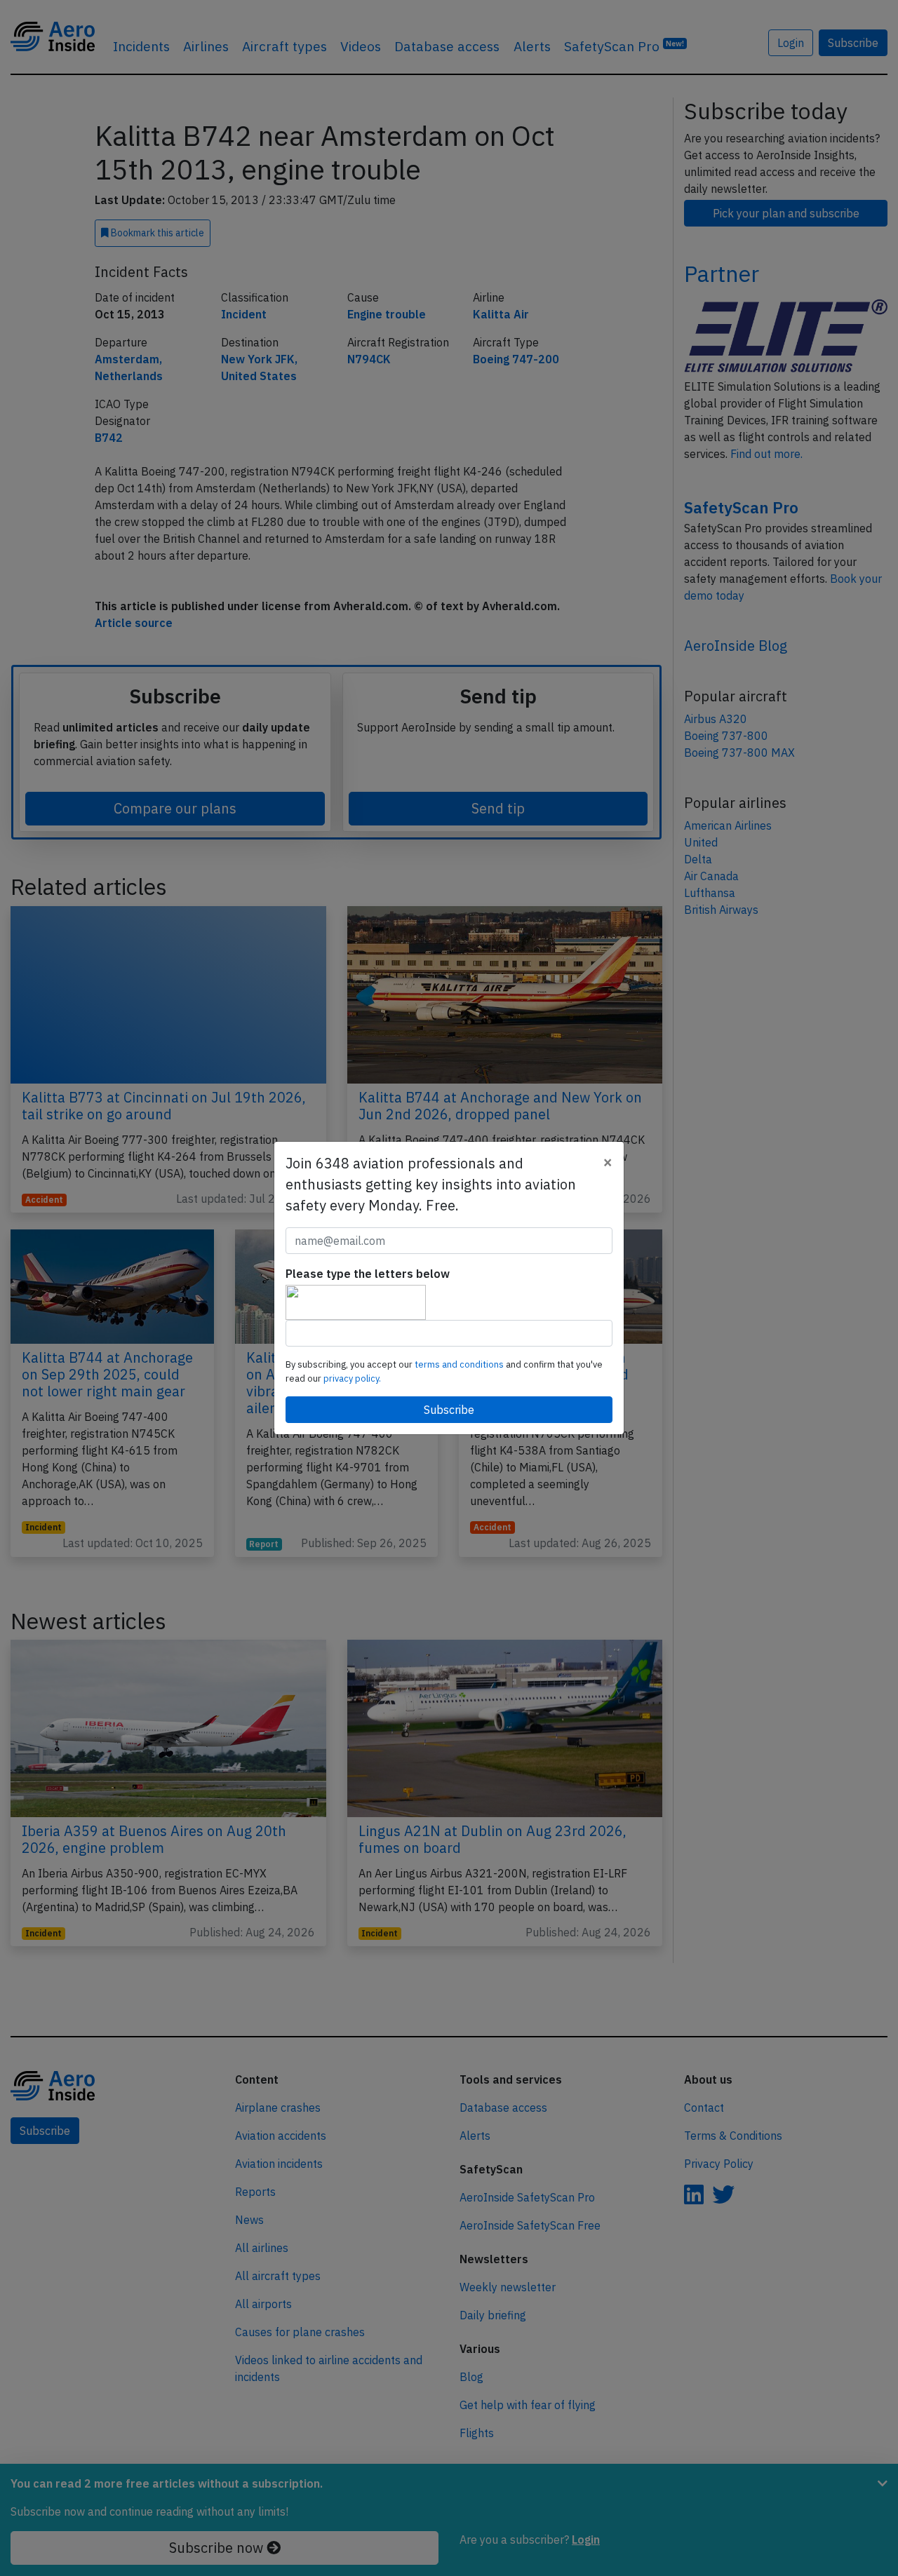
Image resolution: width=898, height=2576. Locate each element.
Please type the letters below (368, 1274)
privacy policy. (352, 1378)
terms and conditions (460, 1364)
